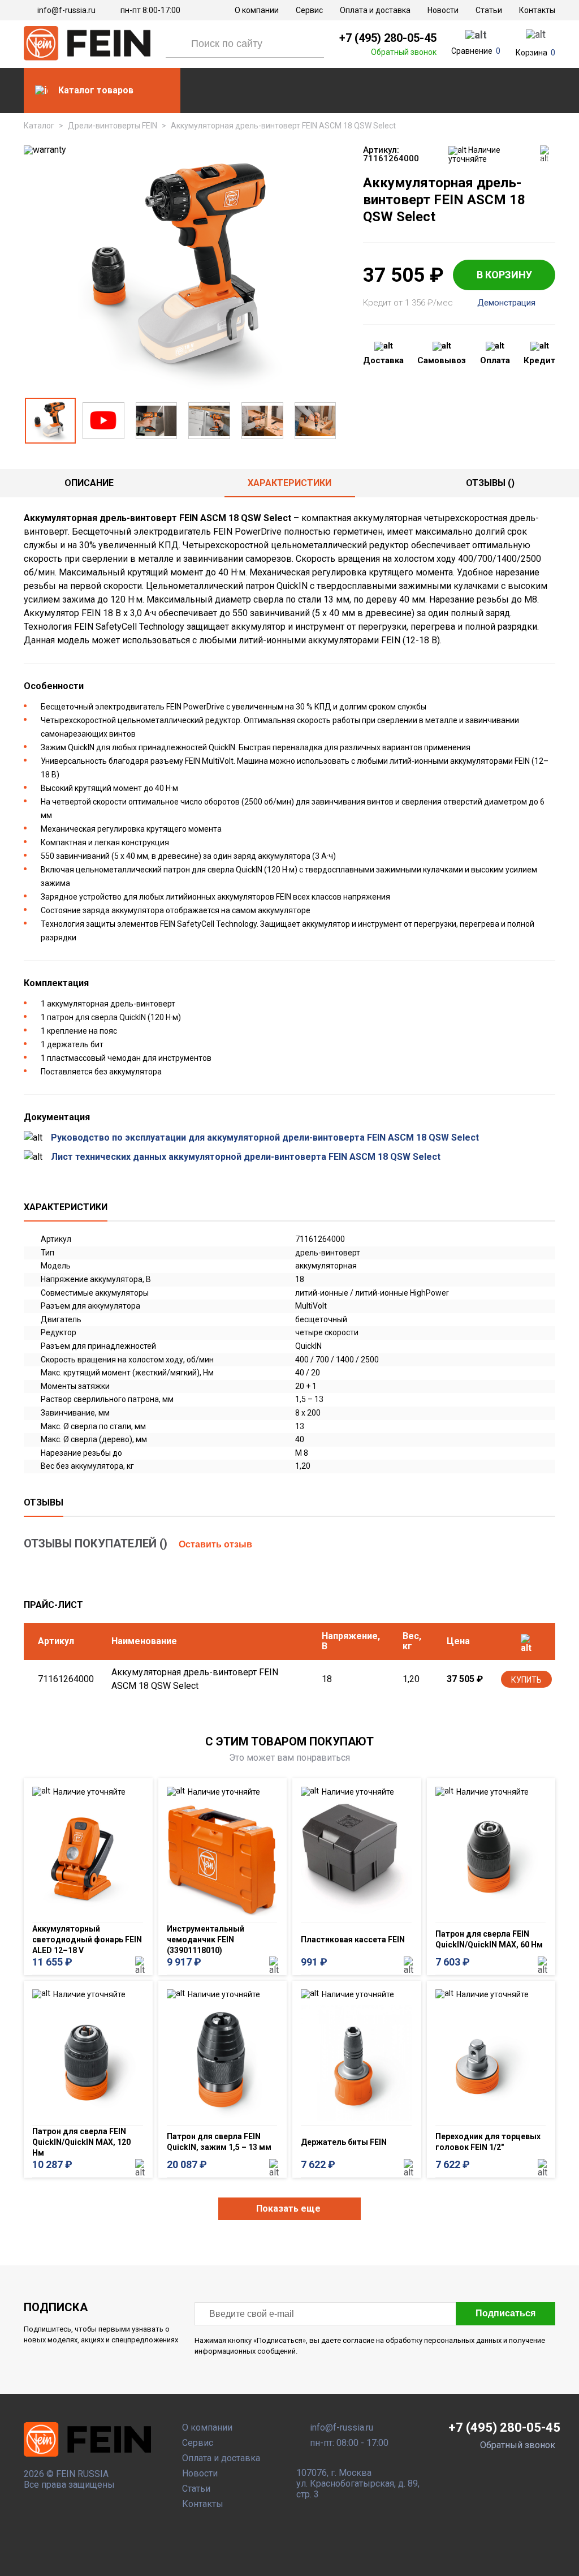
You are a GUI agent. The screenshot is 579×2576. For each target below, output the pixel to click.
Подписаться (505, 2313)
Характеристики (289, 483)
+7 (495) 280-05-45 (388, 38)
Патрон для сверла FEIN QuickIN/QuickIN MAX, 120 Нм (81, 2142)
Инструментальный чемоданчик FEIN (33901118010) (206, 1939)
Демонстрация (506, 303)
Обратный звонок (404, 52)
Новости (443, 10)
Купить (526, 1680)
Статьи (489, 10)
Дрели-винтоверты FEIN (113, 126)
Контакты (537, 10)
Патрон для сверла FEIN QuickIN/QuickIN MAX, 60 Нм (489, 1939)
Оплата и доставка (375, 10)
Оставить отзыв (215, 1544)
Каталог (39, 126)
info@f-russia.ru (66, 10)
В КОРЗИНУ (504, 275)
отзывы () (490, 483)
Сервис (309, 10)
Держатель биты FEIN (344, 2142)
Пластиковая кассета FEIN (353, 1939)
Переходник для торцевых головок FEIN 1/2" (488, 2142)
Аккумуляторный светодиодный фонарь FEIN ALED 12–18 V (87, 1939)
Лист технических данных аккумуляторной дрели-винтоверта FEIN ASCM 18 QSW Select (246, 1157)
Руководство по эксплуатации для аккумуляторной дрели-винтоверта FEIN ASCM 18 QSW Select (265, 1138)
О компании (257, 10)
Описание (89, 483)
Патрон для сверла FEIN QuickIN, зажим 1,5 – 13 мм (219, 2142)
